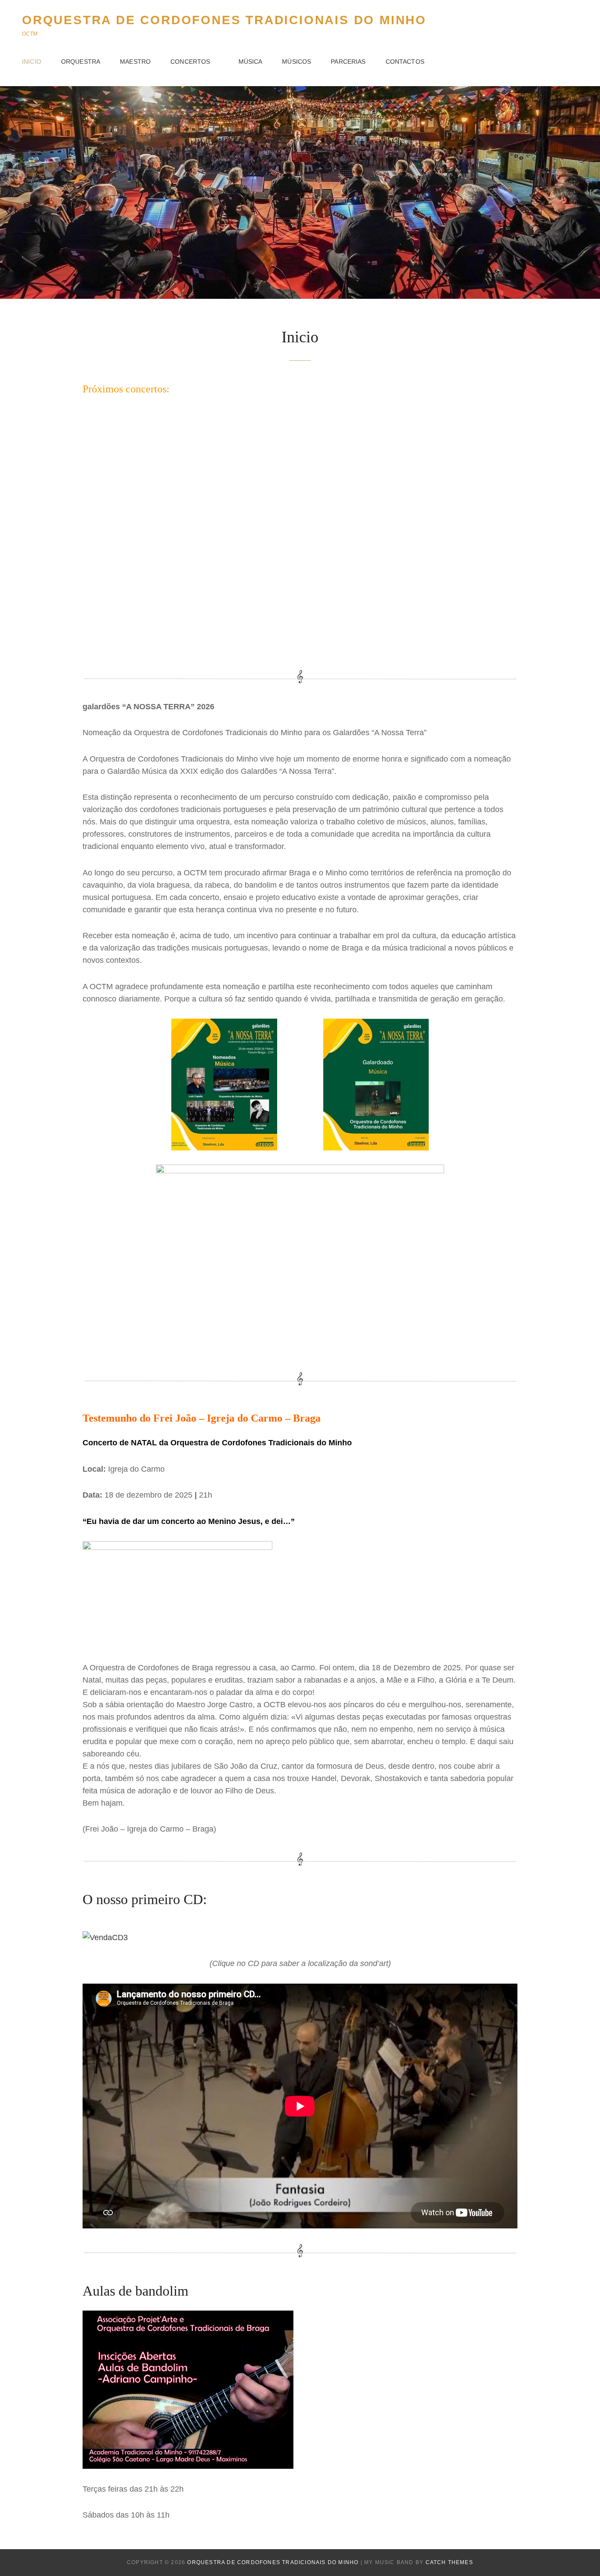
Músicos (296, 62)
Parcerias (348, 62)
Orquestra (81, 62)
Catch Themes (449, 2562)
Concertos (190, 62)
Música (251, 62)
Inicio (32, 62)
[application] (300, 532)
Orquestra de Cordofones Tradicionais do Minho (224, 20)
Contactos (405, 62)
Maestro (135, 62)
